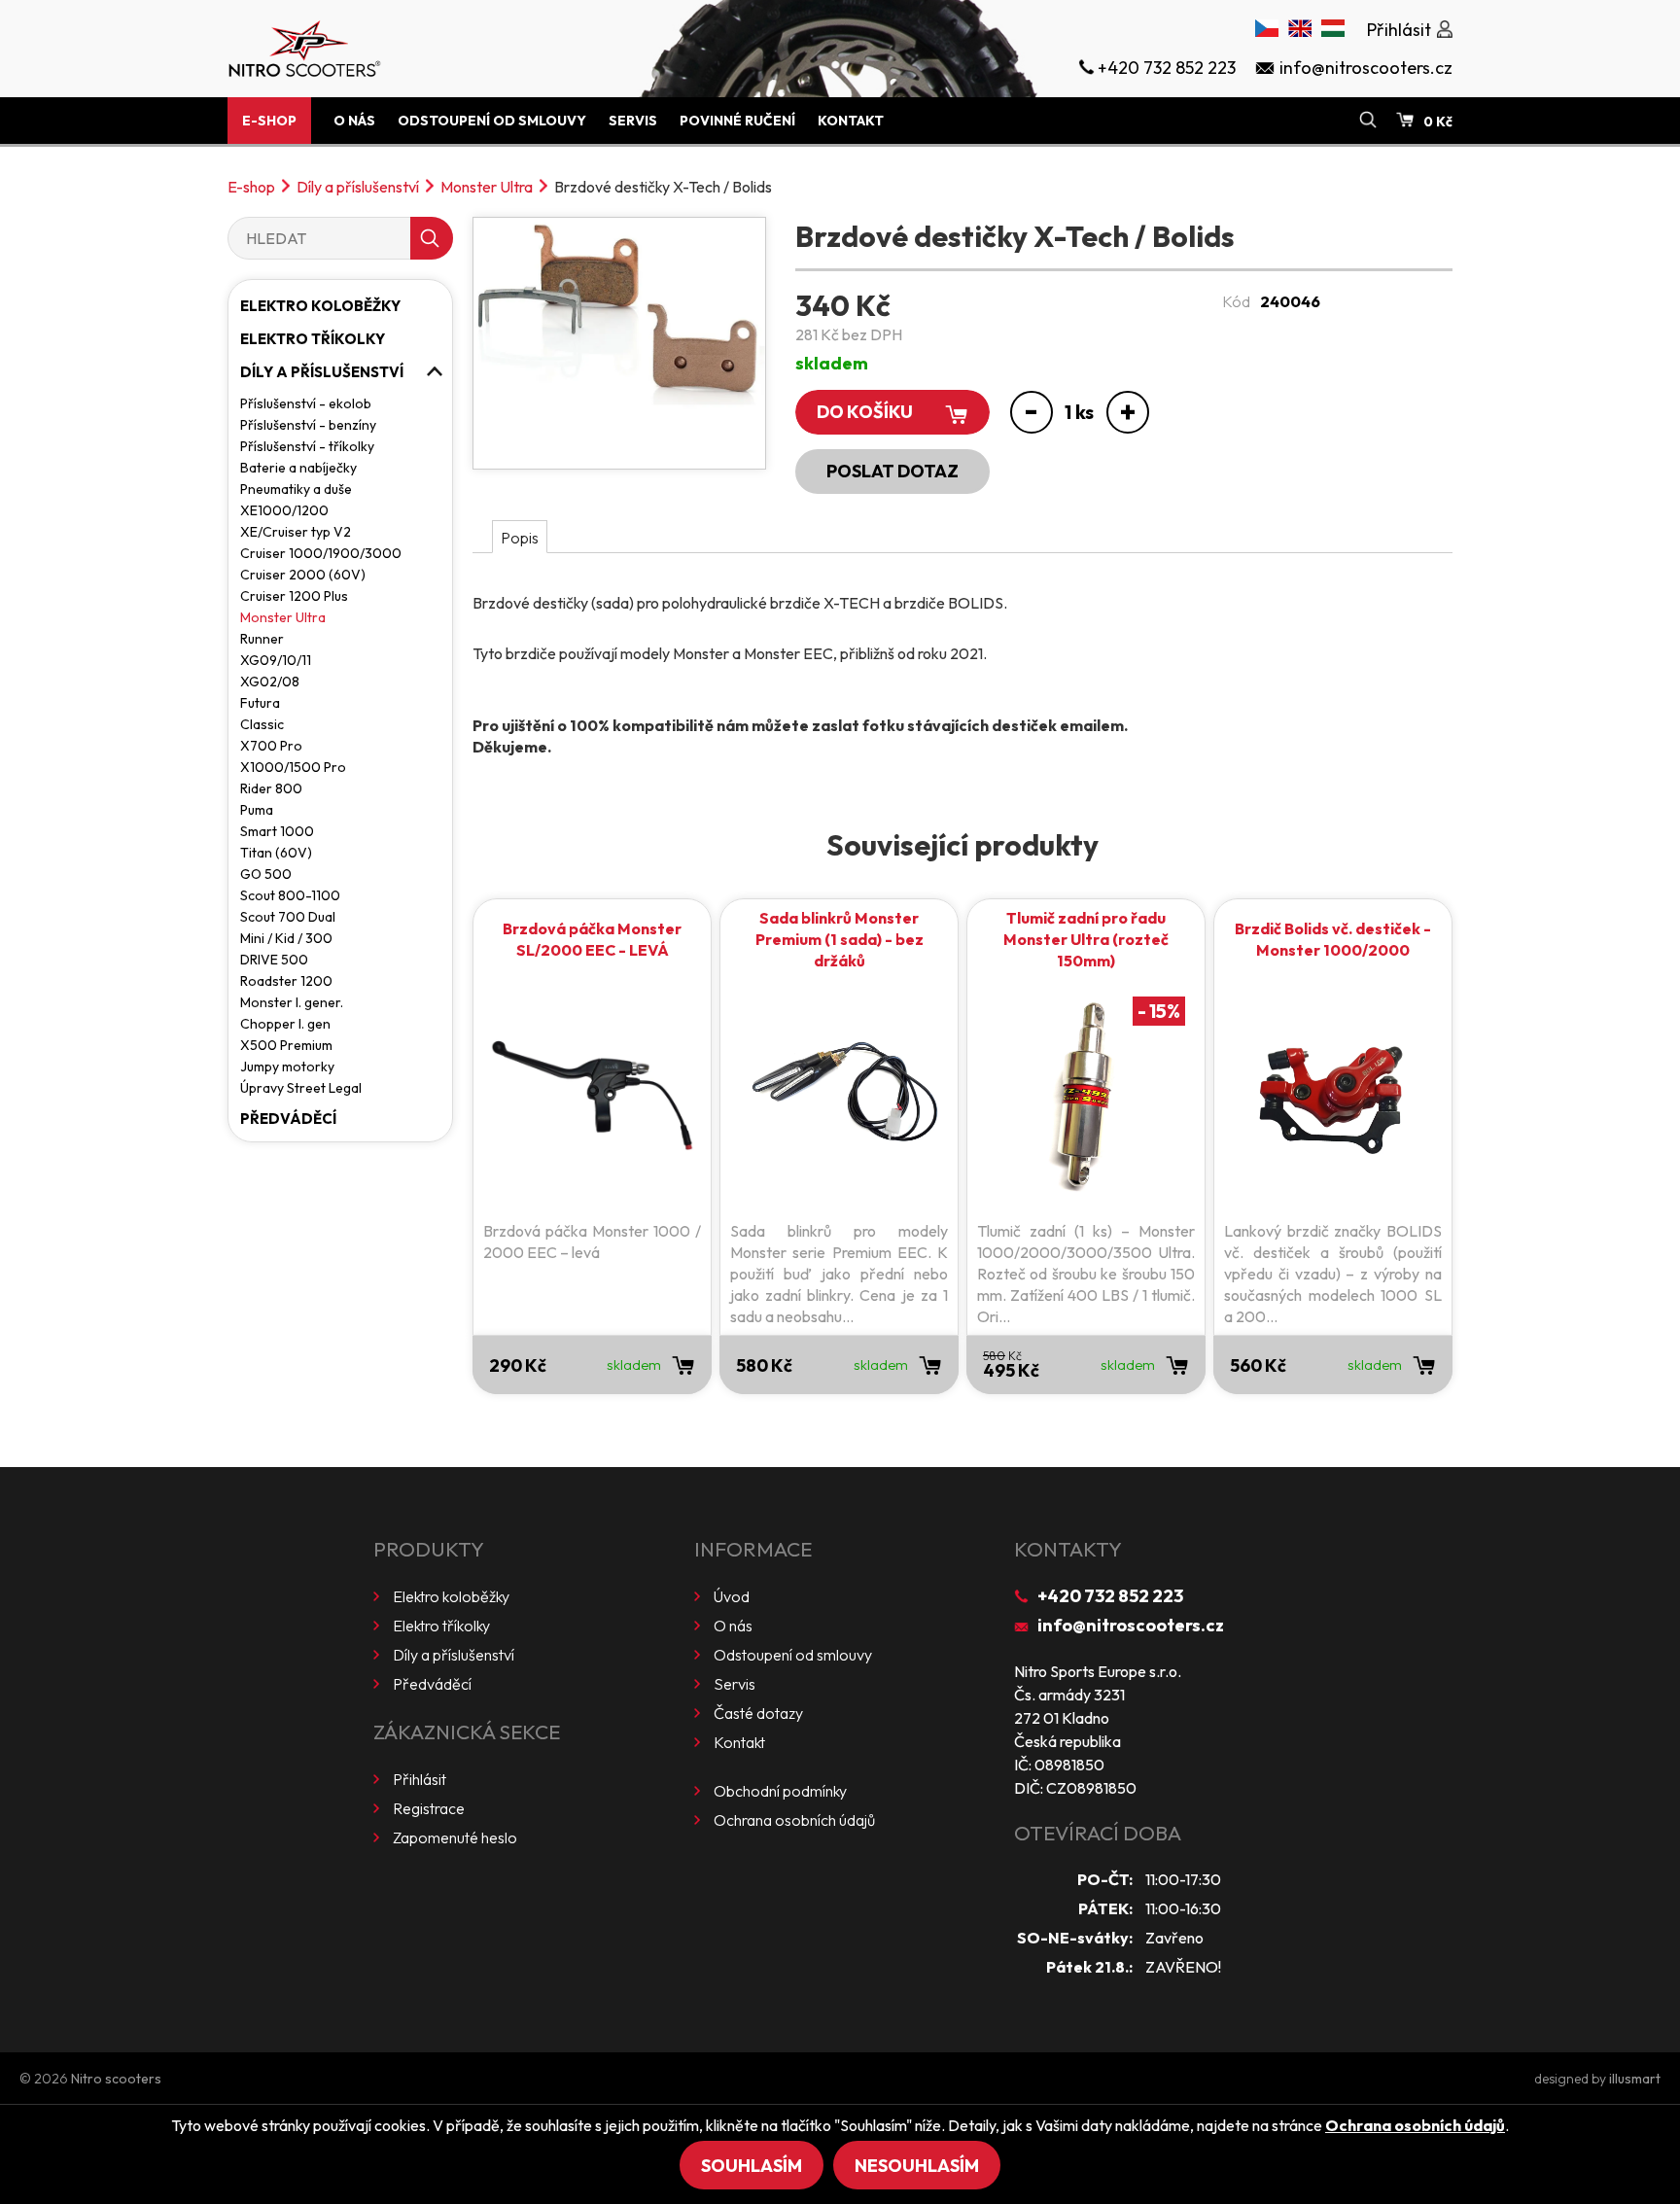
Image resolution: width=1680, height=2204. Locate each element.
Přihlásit (420, 1779)
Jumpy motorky (287, 1067)
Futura (260, 703)
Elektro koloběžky (320, 306)
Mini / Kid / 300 (286, 938)
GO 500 (266, 874)
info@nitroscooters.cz (1131, 1625)
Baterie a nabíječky (298, 468)
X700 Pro (271, 746)
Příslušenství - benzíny (308, 425)
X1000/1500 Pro (293, 767)
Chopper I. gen (285, 1024)
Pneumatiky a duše (296, 489)
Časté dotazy (758, 1713)
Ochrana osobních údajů (794, 1820)
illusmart (1635, 2079)
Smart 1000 (277, 831)
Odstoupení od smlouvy (492, 121)
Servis (633, 121)
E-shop (269, 121)
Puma (257, 810)
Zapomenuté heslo (455, 1837)
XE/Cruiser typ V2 (296, 532)
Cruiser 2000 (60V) (303, 575)
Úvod (732, 1596)
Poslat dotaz (892, 471)
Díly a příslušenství (358, 187)
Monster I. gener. (292, 1002)
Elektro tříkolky (313, 339)
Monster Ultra (487, 187)
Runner (262, 639)
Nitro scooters (116, 2079)
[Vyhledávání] (1368, 121)
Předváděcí (288, 1119)
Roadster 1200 (286, 981)
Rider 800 (271, 788)
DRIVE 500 (274, 960)
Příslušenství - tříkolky (307, 446)
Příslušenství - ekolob (306, 403)
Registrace (429, 1808)
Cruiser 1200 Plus (294, 596)
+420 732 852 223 (1110, 1596)
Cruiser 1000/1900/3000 (321, 553)
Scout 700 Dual (288, 917)
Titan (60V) (276, 853)
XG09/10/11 (276, 660)
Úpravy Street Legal (301, 1088)
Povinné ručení (737, 121)
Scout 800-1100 (290, 895)
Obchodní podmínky (780, 1791)
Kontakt (851, 121)
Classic (262, 724)
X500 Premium (286, 1045)
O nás (354, 121)
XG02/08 (270, 682)
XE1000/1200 (284, 510)
